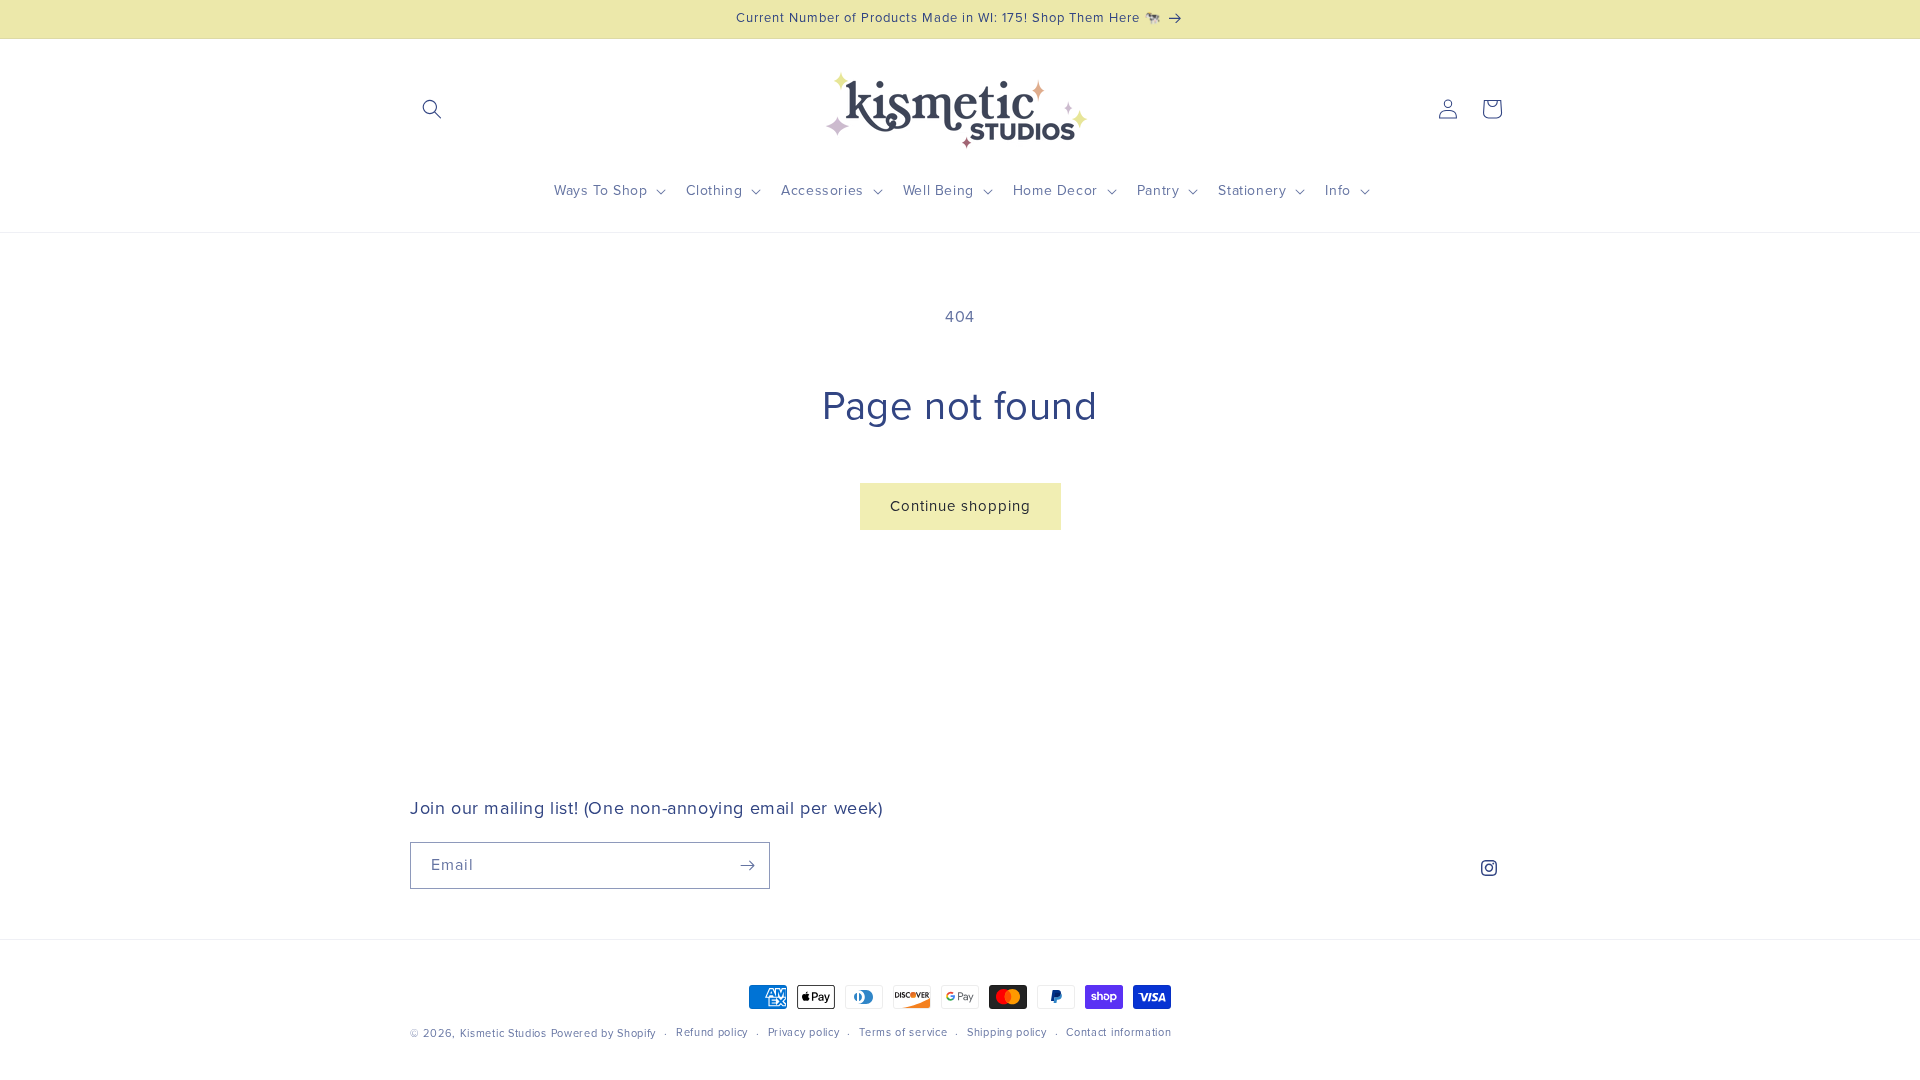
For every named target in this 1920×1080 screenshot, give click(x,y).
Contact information (1118, 1032)
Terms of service (903, 1032)
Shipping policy (1007, 1032)
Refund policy (712, 1032)
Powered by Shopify (604, 1033)
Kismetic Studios (503, 1033)
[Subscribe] (747, 865)
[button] (432, 109)
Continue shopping (960, 506)
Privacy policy (804, 1032)
